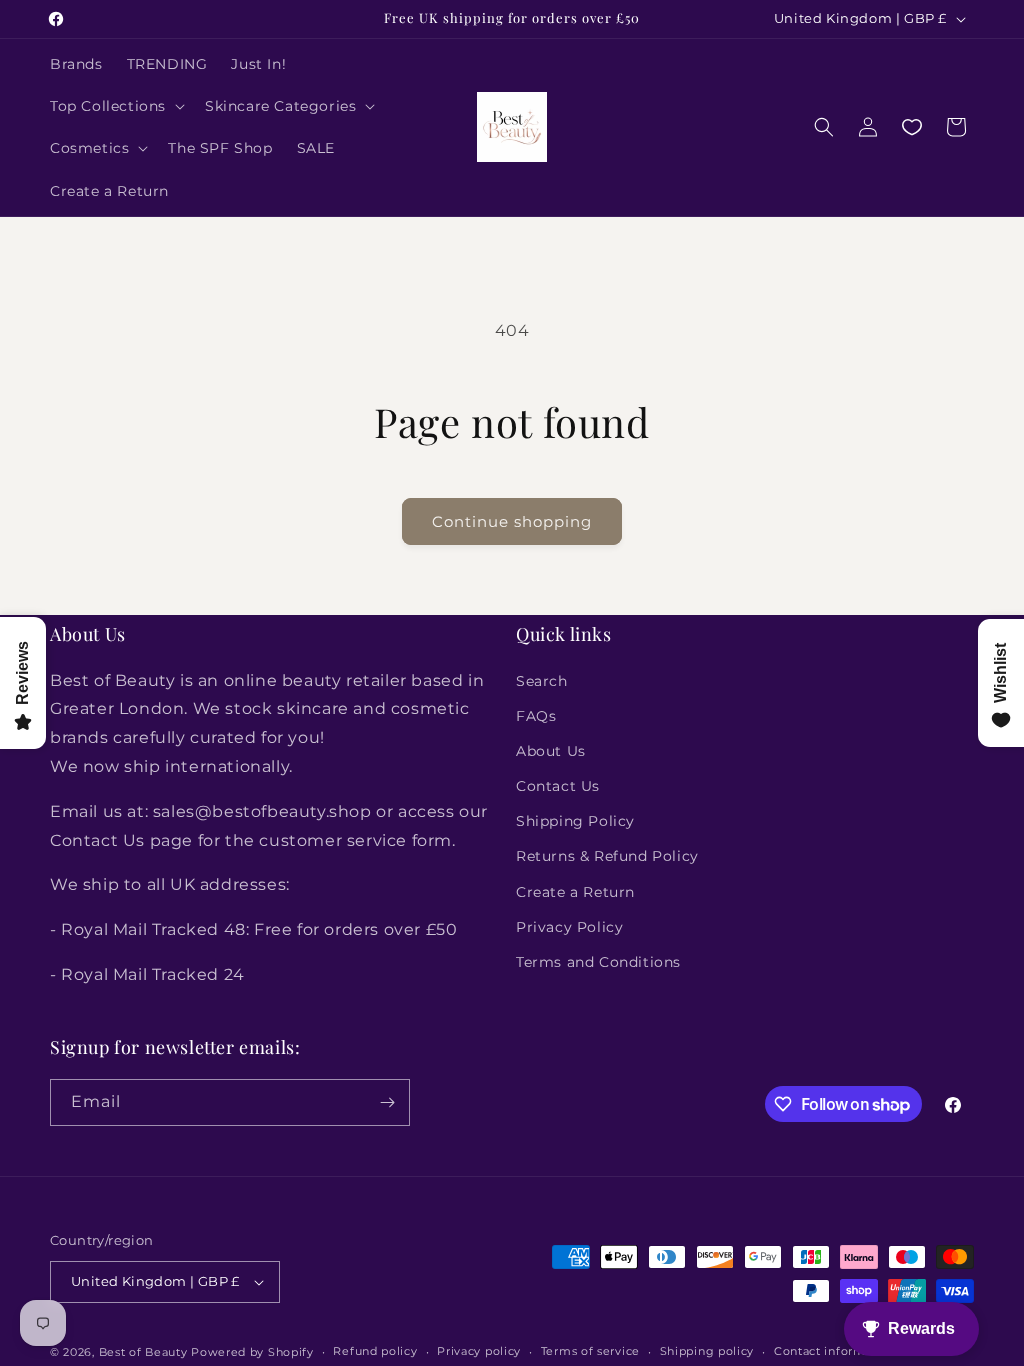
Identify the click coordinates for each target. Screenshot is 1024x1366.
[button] (115, 106)
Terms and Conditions (598, 962)
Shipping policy (707, 1351)
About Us (551, 751)
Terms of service (590, 1351)
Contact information (835, 1351)
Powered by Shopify (252, 1352)
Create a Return (575, 892)
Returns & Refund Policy (607, 856)
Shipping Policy (575, 821)
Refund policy (375, 1351)
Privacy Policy (569, 927)
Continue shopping (512, 521)
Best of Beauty (143, 1352)
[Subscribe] (387, 1102)
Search (542, 681)
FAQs (536, 716)
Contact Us (558, 786)
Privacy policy (479, 1351)
